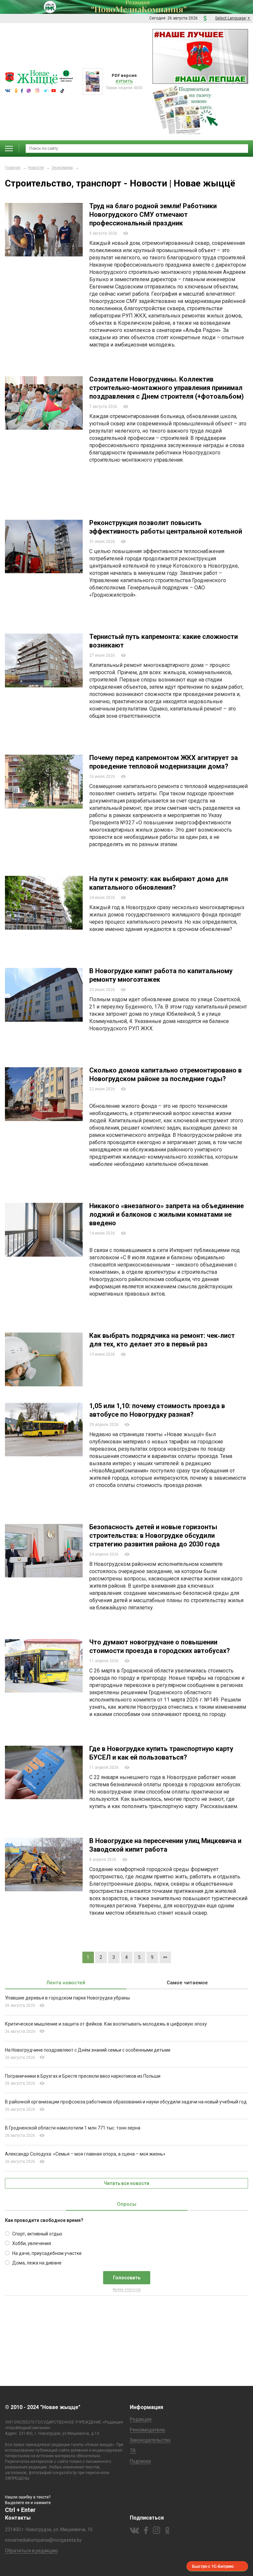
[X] (139, 356)
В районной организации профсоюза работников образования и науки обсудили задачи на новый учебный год (126, 2102)
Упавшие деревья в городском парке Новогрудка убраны (67, 1998)
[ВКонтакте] (120, 356)
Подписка (140, 2461)
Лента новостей (66, 1983)
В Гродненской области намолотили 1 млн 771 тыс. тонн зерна (73, 2128)
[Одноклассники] (129, 356)
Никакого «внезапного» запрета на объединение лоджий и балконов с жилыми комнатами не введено (167, 1214)
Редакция (141, 2419)
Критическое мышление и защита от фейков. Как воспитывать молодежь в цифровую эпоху (106, 2024)
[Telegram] (148, 356)
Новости (36, 168)
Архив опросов (127, 2289)
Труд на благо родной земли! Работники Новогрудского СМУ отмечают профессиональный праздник (153, 215)
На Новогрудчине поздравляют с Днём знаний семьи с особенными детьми (88, 2050)
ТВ (133, 2451)
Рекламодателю (148, 2430)
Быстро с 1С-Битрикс (213, 2566)
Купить (124, 81)
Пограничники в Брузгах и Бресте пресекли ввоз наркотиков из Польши (83, 2076)
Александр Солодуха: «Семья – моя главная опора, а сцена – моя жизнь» (85, 2154)
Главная (13, 168)
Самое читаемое (187, 1983)
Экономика (62, 168)
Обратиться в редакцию (31, 2551)
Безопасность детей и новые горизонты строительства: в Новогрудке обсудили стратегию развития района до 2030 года (155, 1536)
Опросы (127, 2204)
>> (165, 1957)
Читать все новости (126, 2183)
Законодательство (150, 2440)
